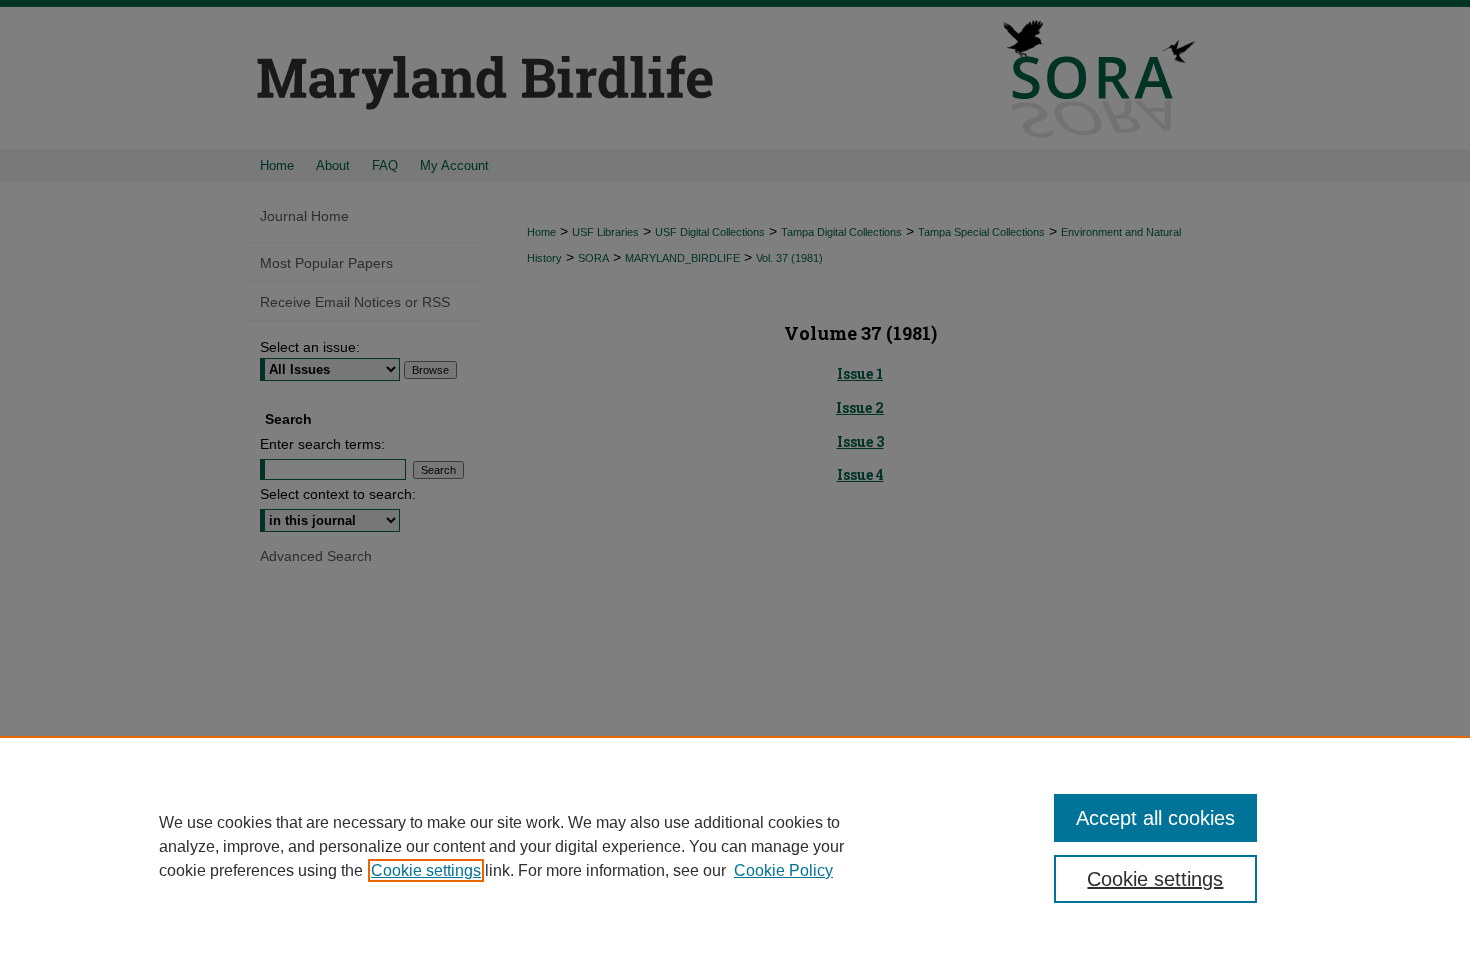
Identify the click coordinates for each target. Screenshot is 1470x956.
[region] (735, 846)
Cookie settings (426, 870)
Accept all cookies (1155, 818)
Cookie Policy (783, 870)
